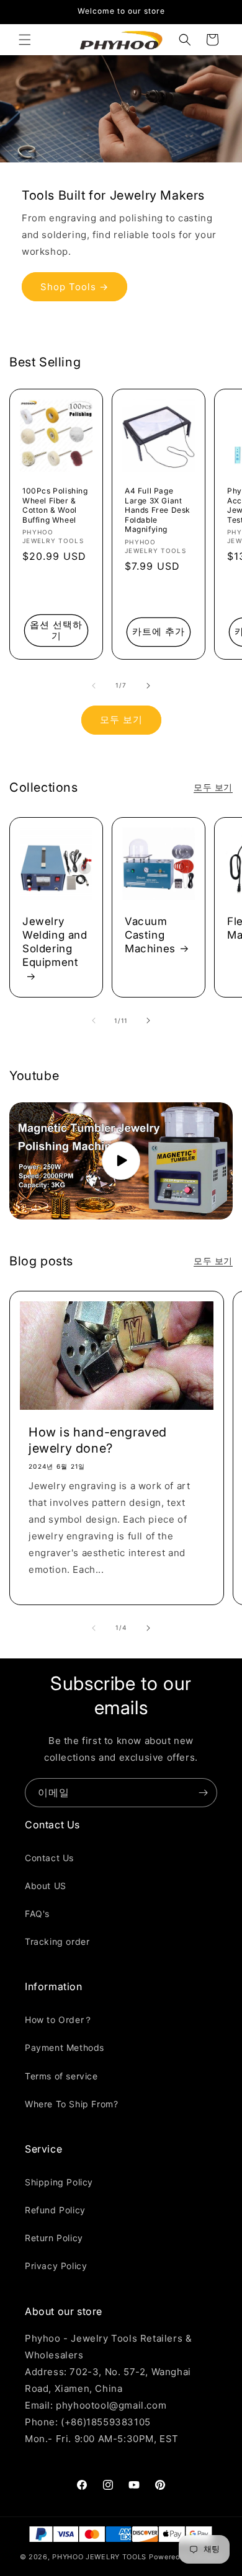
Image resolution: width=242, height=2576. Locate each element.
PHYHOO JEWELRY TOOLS (99, 2557)
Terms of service (61, 2076)
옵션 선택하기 (56, 630)
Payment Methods (65, 2047)
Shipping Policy (59, 2182)
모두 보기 (121, 719)
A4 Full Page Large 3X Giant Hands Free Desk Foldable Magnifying (158, 510)
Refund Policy (55, 2210)
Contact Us (49, 1858)
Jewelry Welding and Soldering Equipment (55, 942)
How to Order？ (59, 2020)
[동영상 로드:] (121, 1161)
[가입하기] (203, 1793)
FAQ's (37, 1914)
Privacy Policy (56, 2266)
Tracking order (57, 1941)
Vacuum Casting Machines (150, 935)
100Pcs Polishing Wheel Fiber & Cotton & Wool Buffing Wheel (55, 505)
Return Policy (54, 2238)
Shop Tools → (74, 286)
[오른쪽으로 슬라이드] (148, 686)
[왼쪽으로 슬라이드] (94, 686)
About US (46, 1886)
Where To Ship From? (71, 2104)
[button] (25, 40)
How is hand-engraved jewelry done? (98, 1440)
